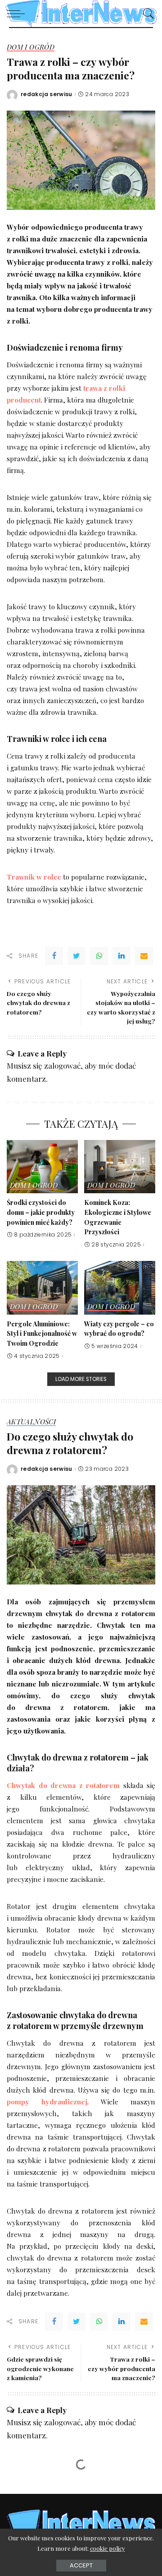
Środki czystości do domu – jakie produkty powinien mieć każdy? (41, 1212)
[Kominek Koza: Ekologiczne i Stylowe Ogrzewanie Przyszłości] (120, 1167)
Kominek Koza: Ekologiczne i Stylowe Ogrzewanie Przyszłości (118, 1217)
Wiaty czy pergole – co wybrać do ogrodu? (119, 1329)
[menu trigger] (18, 14)
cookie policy (108, 2548)
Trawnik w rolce (34, 877)
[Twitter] (76, 956)
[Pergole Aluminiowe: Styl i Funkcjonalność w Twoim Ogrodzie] (42, 1288)
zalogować (62, 1066)
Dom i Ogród (31, 48)
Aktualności (31, 1422)
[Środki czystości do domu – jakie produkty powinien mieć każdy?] (42, 1167)
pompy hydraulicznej (47, 2101)
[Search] (146, 14)
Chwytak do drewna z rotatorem (63, 1785)
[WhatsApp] (99, 956)
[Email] (144, 956)
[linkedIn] (121, 956)
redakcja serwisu (47, 94)
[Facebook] (54, 956)
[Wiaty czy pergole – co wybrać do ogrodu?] (120, 1288)
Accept (81, 2565)
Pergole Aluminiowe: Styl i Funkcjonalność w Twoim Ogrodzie (42, 1333)
